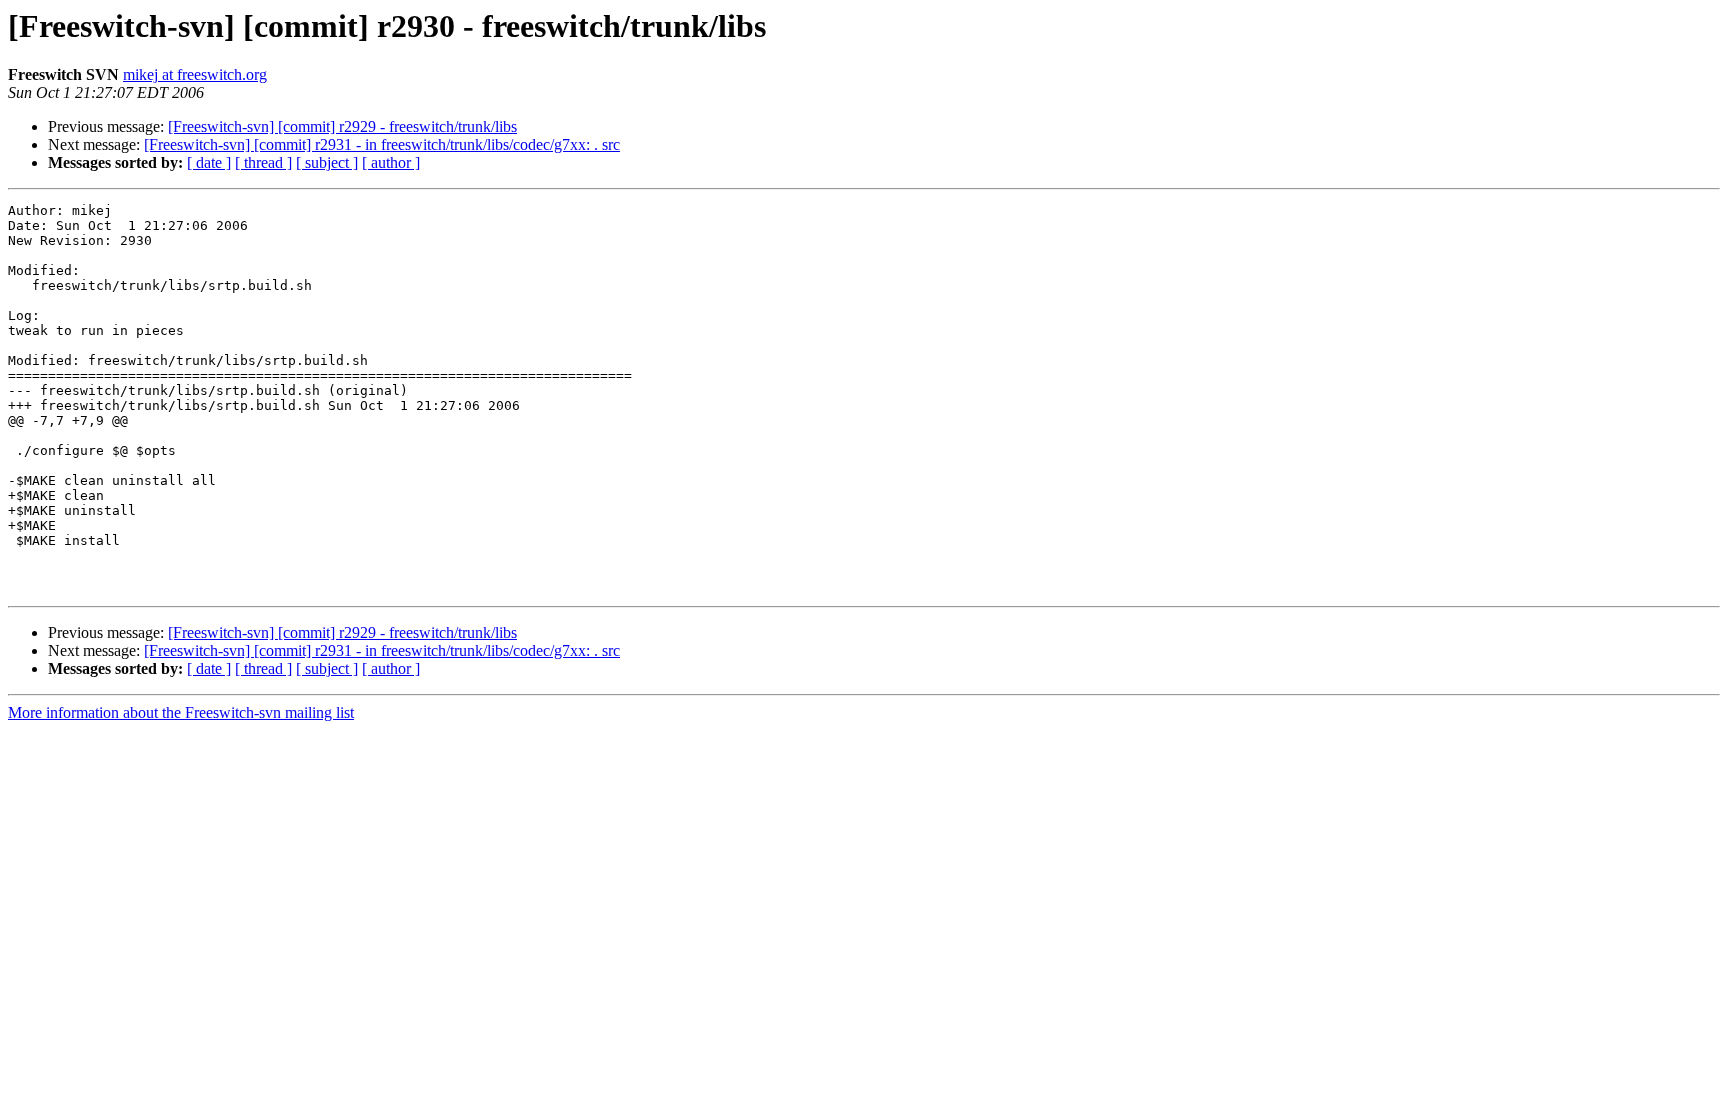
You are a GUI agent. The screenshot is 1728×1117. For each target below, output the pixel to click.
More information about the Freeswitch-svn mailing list (181, 712)
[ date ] (209, 162)
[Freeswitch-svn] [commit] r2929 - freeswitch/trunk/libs (342, 126)
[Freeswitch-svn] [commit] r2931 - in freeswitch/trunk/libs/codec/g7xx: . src (382, 144)
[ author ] (391, 162)
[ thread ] (263, 162)
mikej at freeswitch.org (195, 74)
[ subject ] (327, 162)
